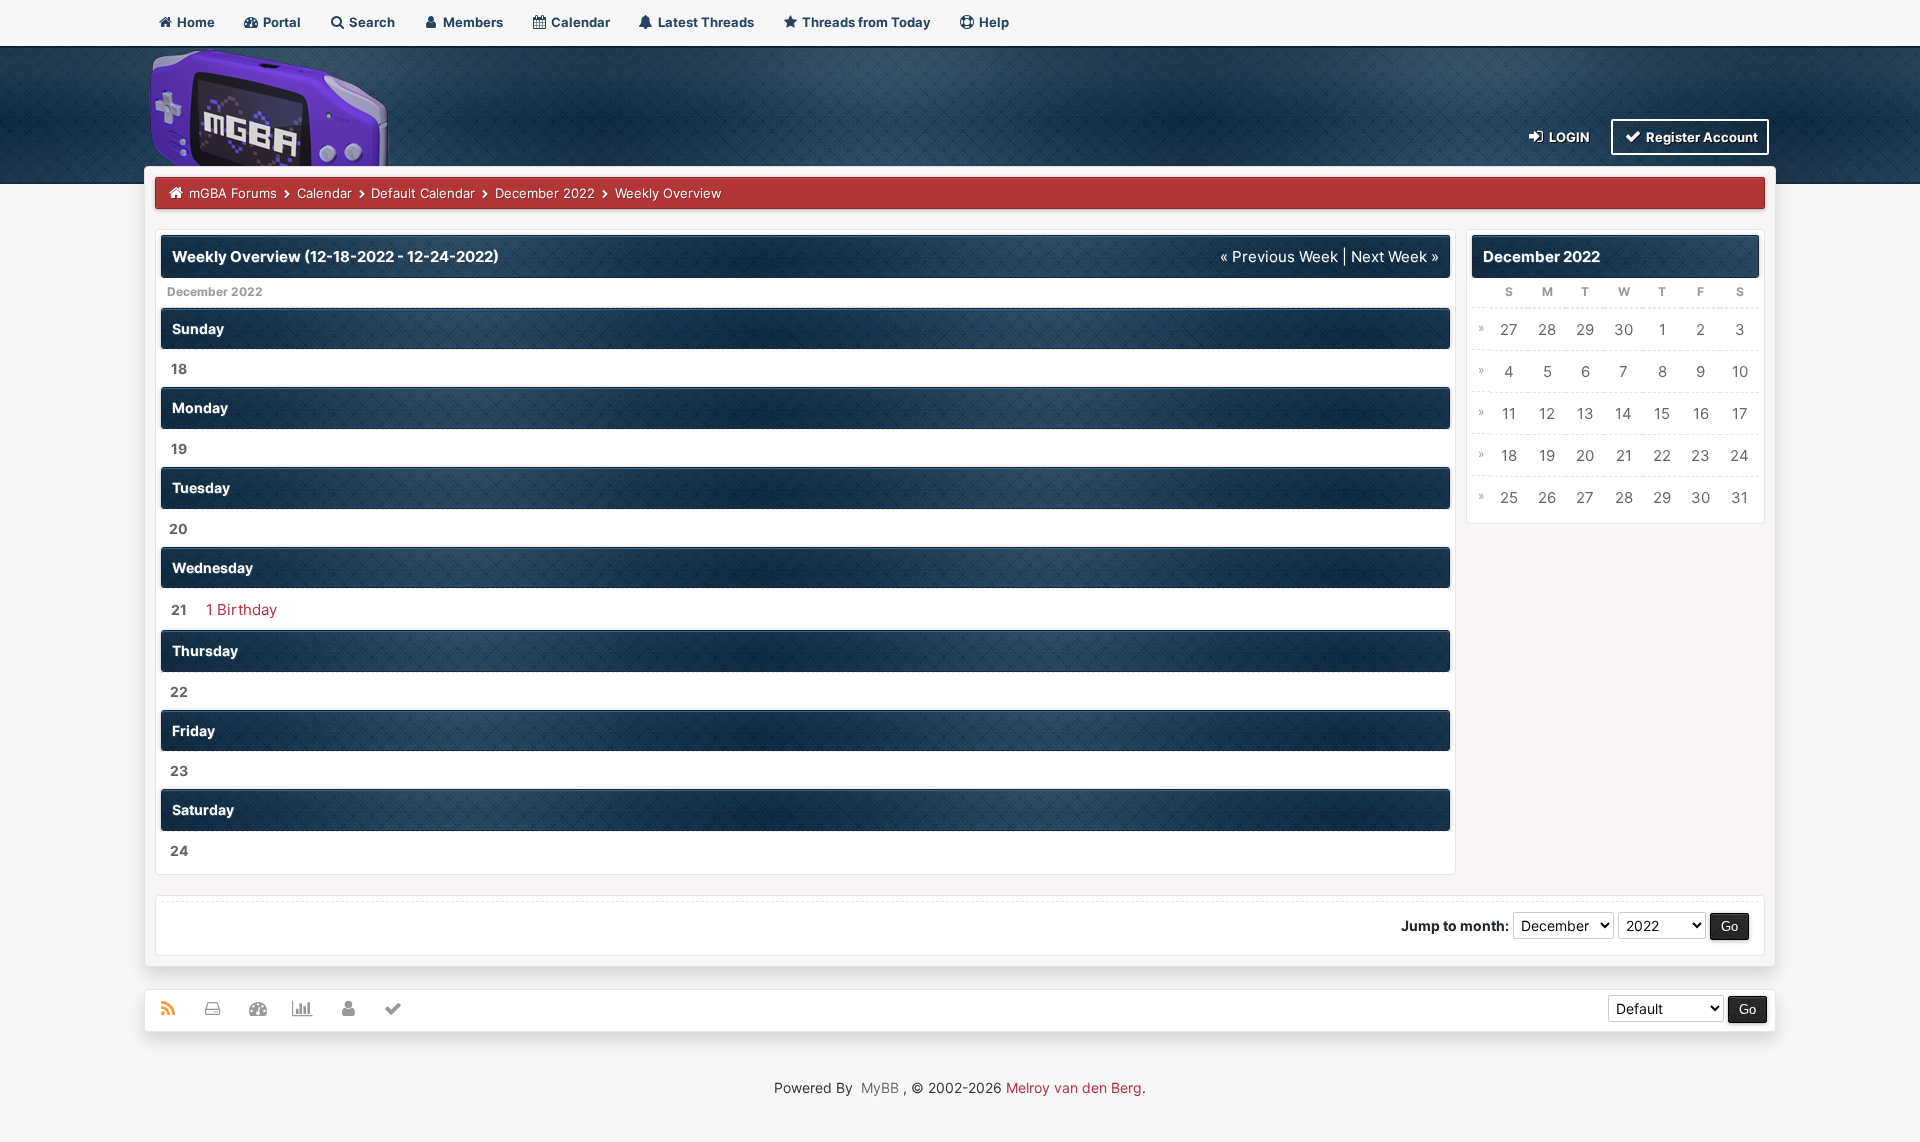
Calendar (579, 22)
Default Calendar (423, 193)
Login (1568, 137)
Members (471, 22)
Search (370, 22)
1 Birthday (241, 609)
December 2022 (545, 193)
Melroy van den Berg (1074, 1087)
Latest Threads (704, 22)
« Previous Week (1279, 256)
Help (992, 22)
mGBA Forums (233, 193)
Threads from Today (865, 22)
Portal (280, 22)
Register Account (1700, 137)
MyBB (880, 1087)
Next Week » (1395, 256)
